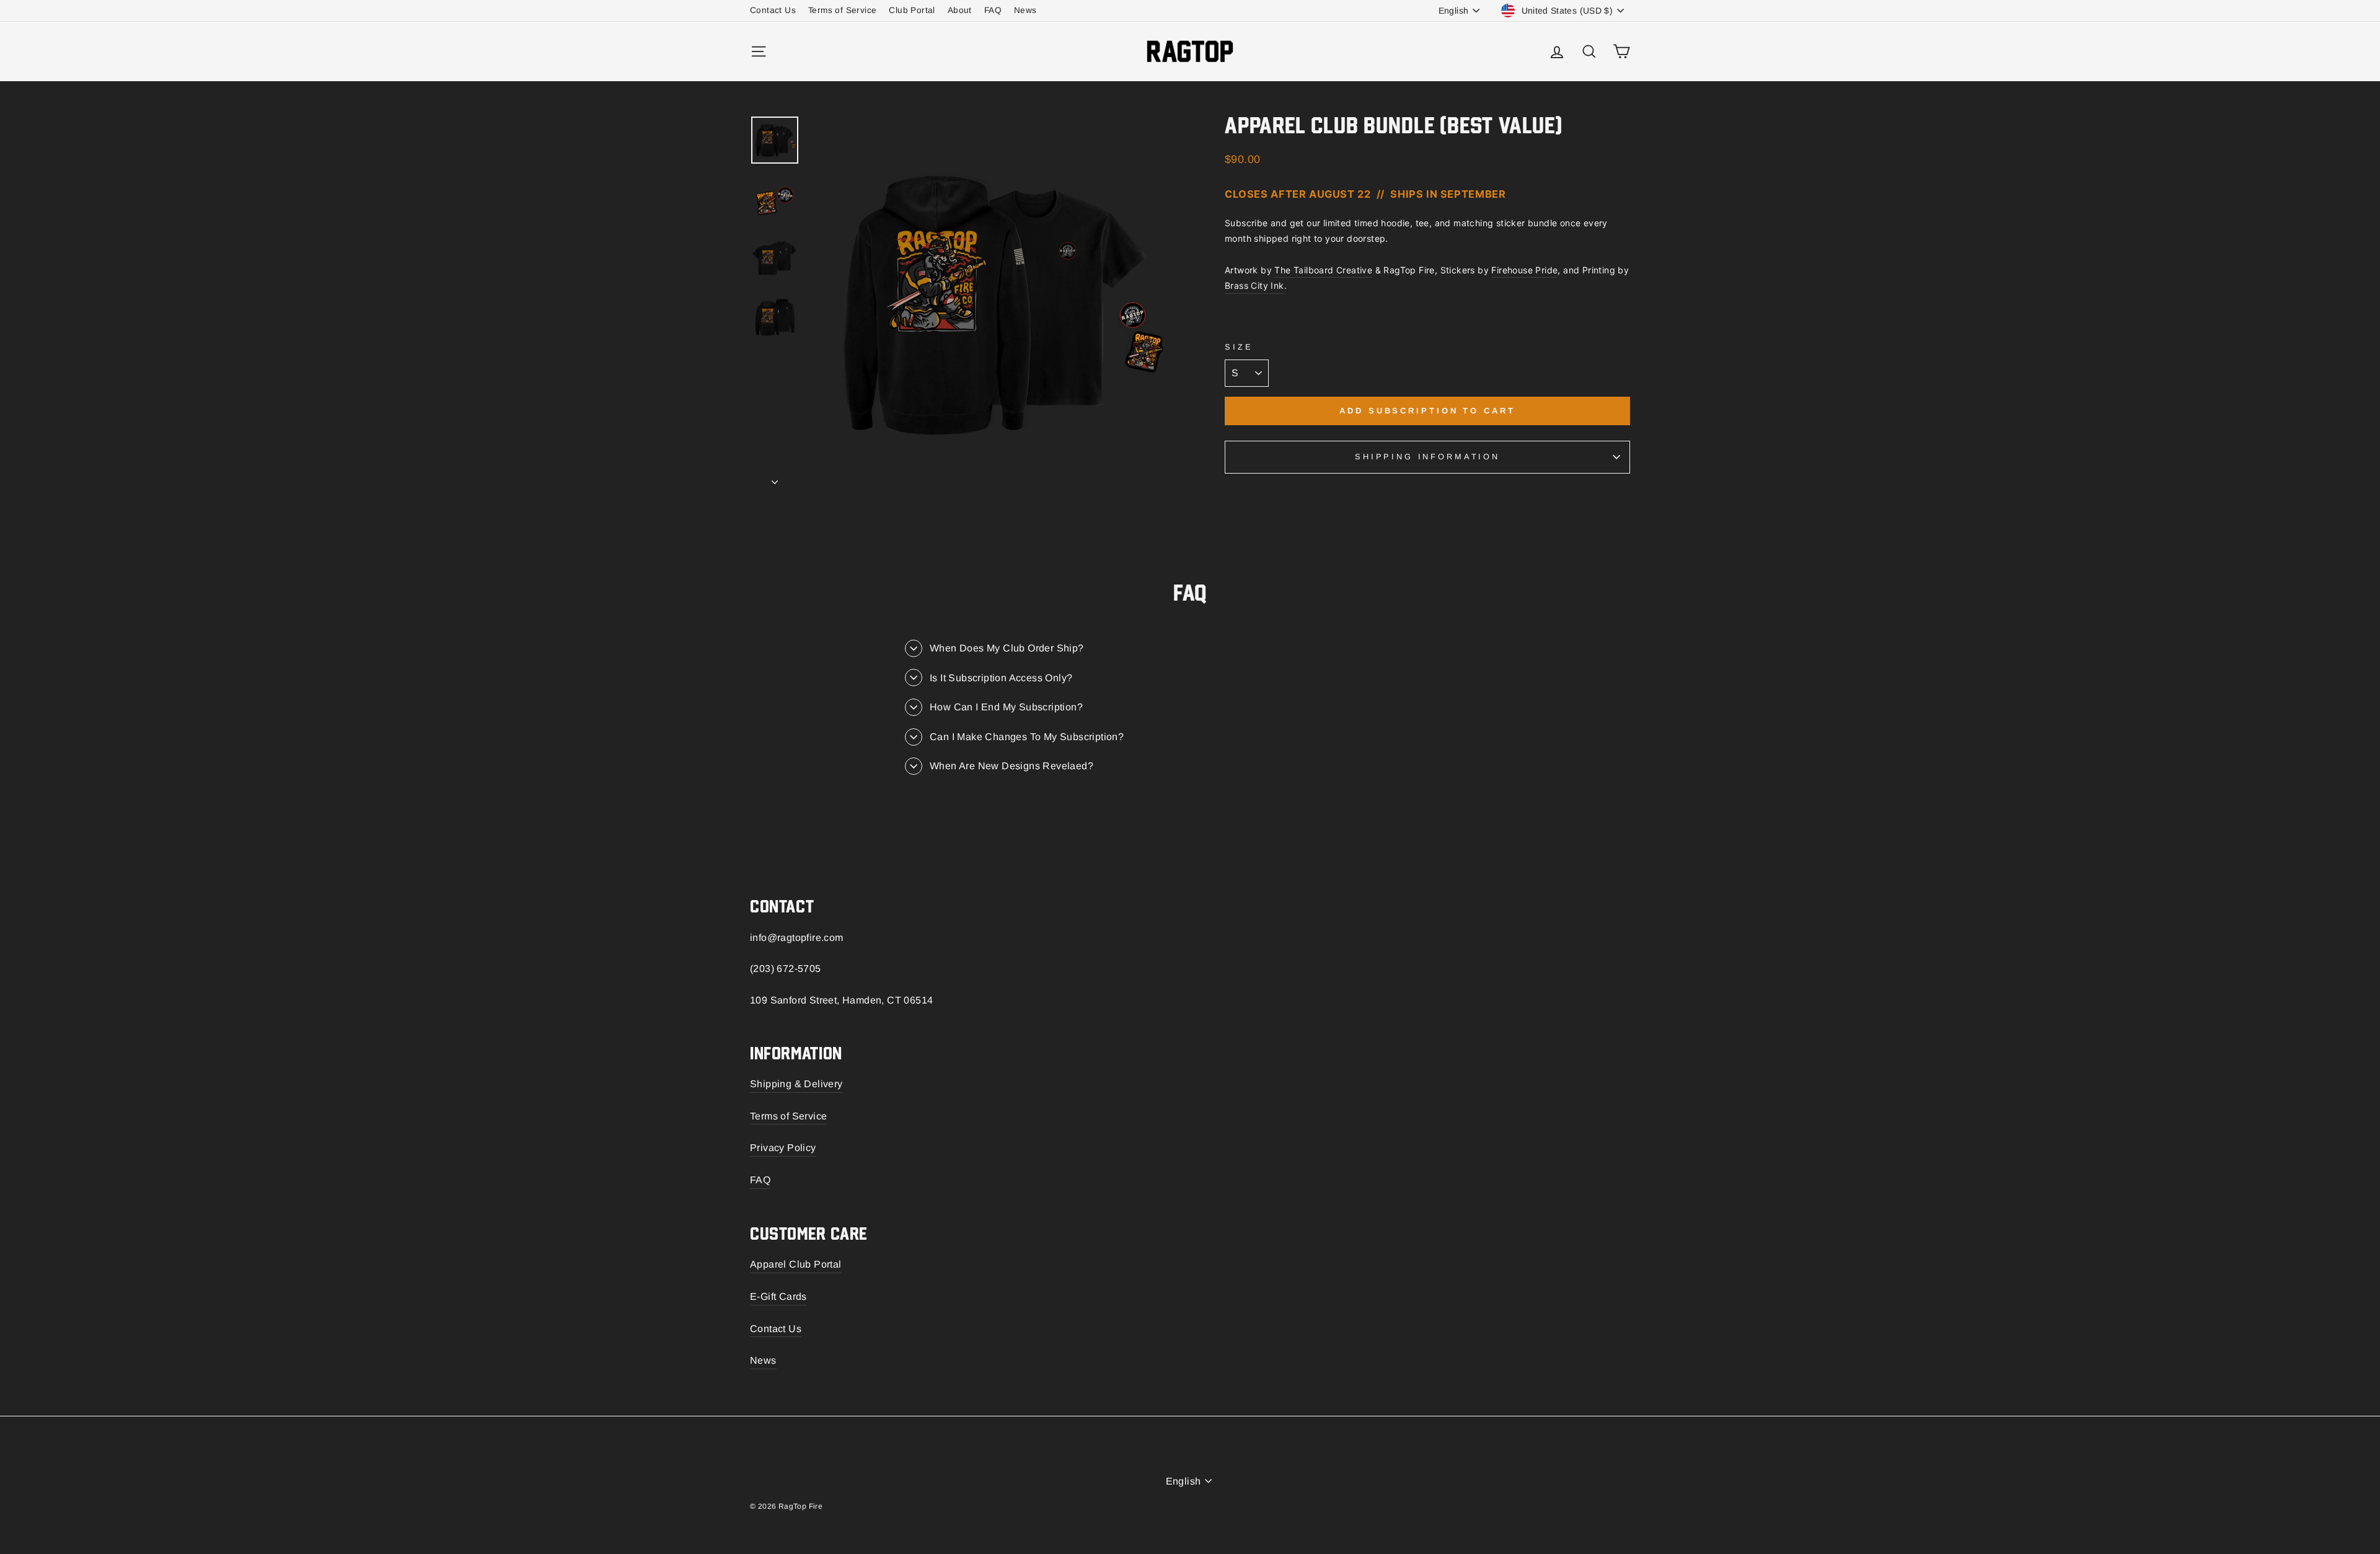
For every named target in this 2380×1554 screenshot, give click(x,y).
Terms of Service (842, 10)
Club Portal (912, 10)
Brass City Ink (1254, 285)
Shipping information (1427, 457)
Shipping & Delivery (796, 1084)
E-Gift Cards (778, 1296)
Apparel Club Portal (796, 1264)
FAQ (993, 10)
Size (1239, 347)
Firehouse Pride (1524, 270)
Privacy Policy (783, 1148)
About (960, 10)
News (1025, 10)
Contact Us (773, 10)
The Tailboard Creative (1323, 270)
